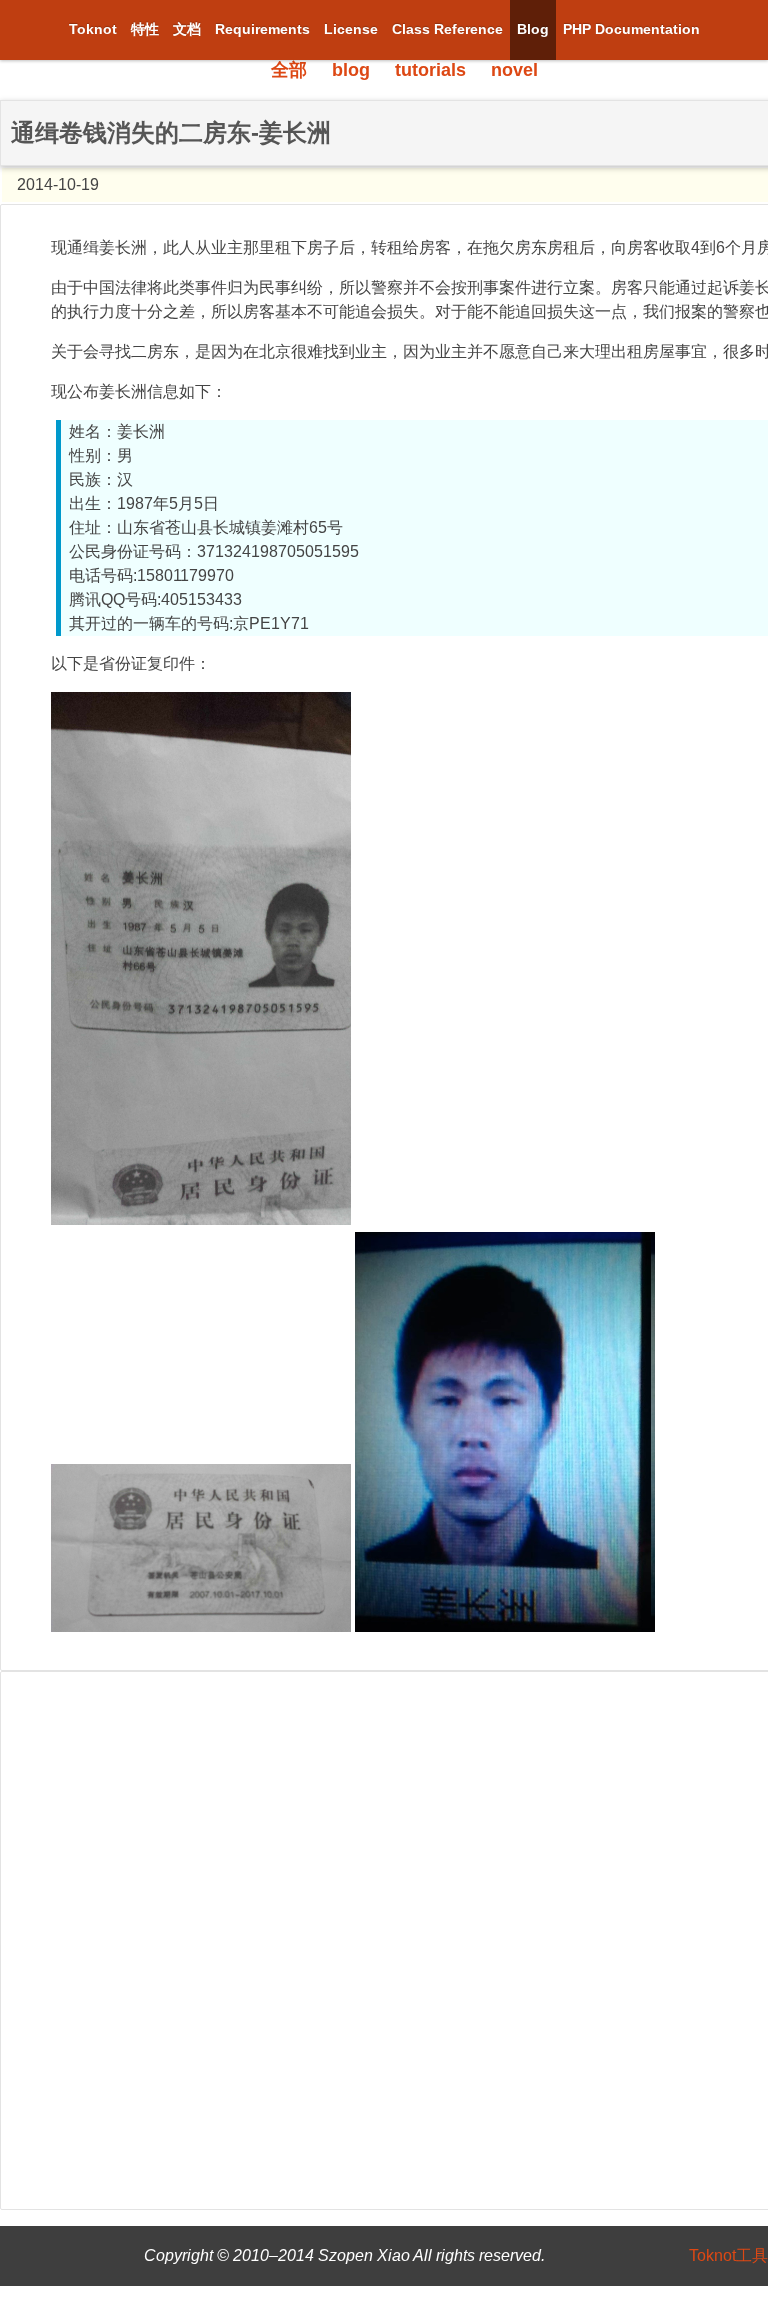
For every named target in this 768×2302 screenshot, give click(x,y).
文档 (187, 29)
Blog (533, 29)
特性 (145, 29)
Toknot (93, 29)
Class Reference (447, 29)
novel (514, 70)
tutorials (430, 70)
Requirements (262, 29)
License (351, 29)
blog (351, 70)
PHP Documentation (631, 29)
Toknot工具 (728, 2255)
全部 (289, 70)
